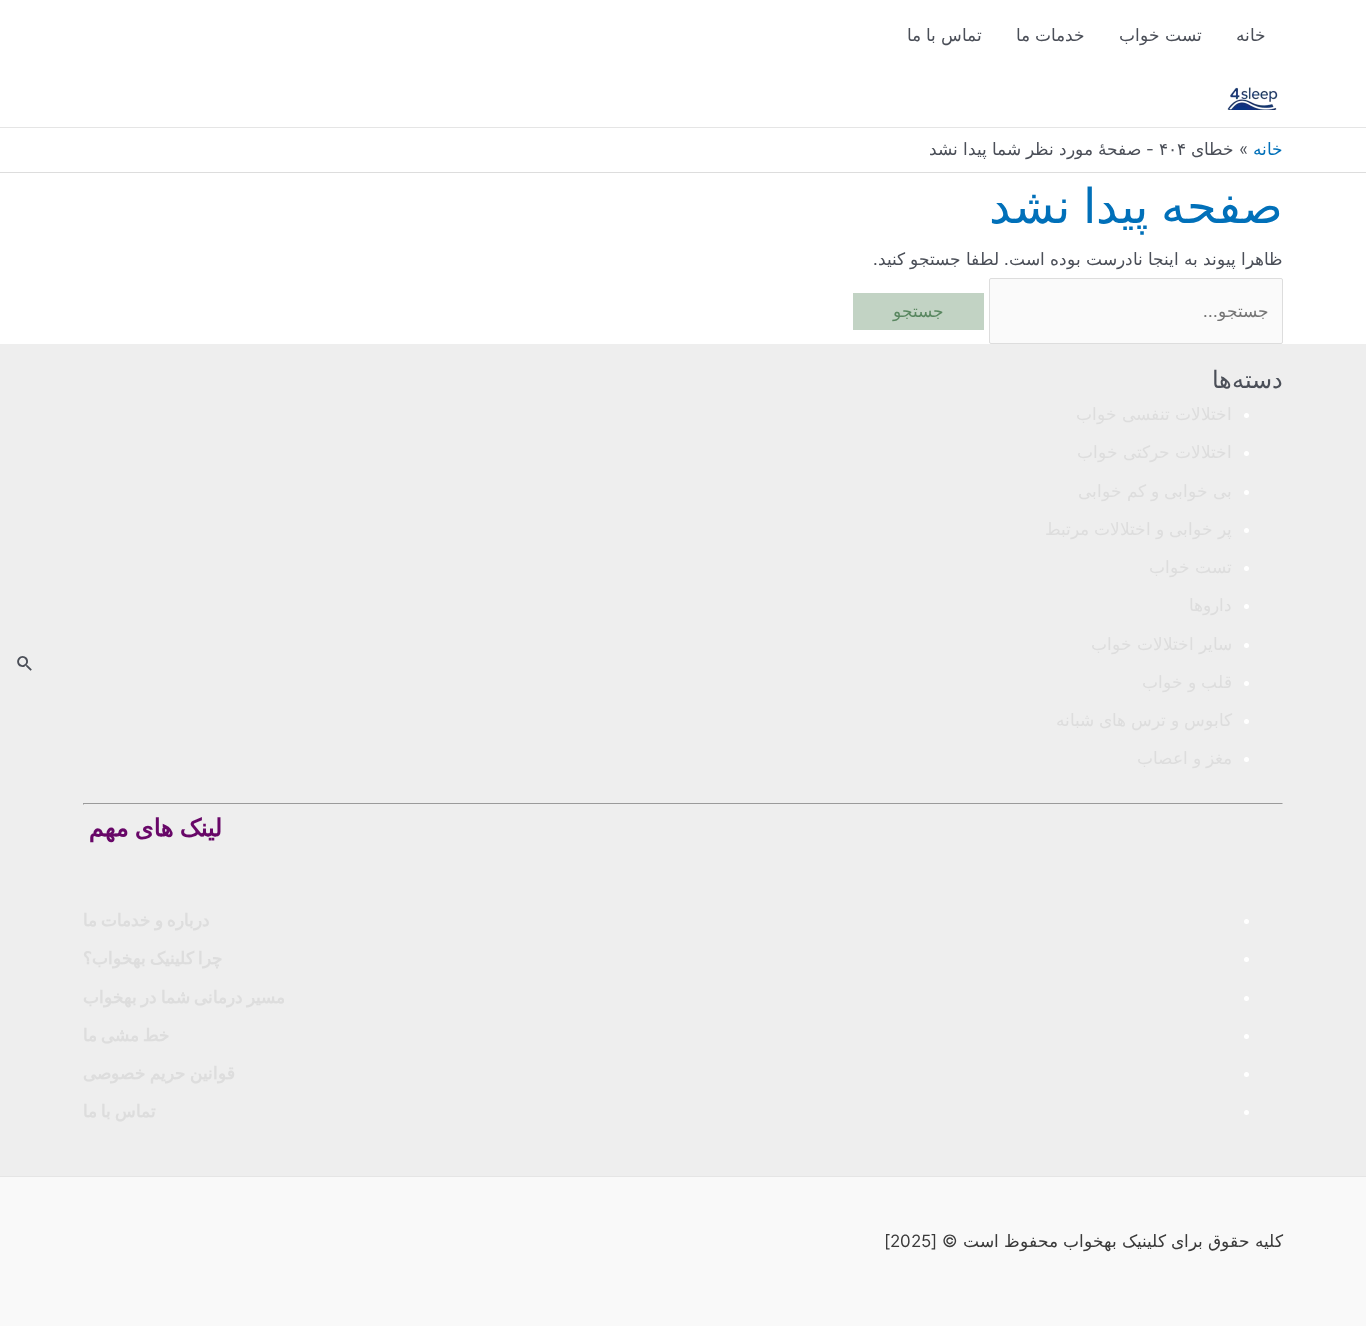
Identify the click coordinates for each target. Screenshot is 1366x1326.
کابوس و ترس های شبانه (1144, 720)
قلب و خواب (1187, 682)
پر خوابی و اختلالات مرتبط (1138, 529)
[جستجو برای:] (1134, 311)
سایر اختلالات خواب (1161, 644)
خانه (1251, 35)
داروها (1210, 605)
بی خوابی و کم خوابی (1155, 491)
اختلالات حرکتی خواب (1154, 452)
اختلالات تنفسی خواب (1154, 414)
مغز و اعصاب (1184, 758)
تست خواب (1160, 35)
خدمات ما (1050, 35)
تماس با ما (944, 35)
